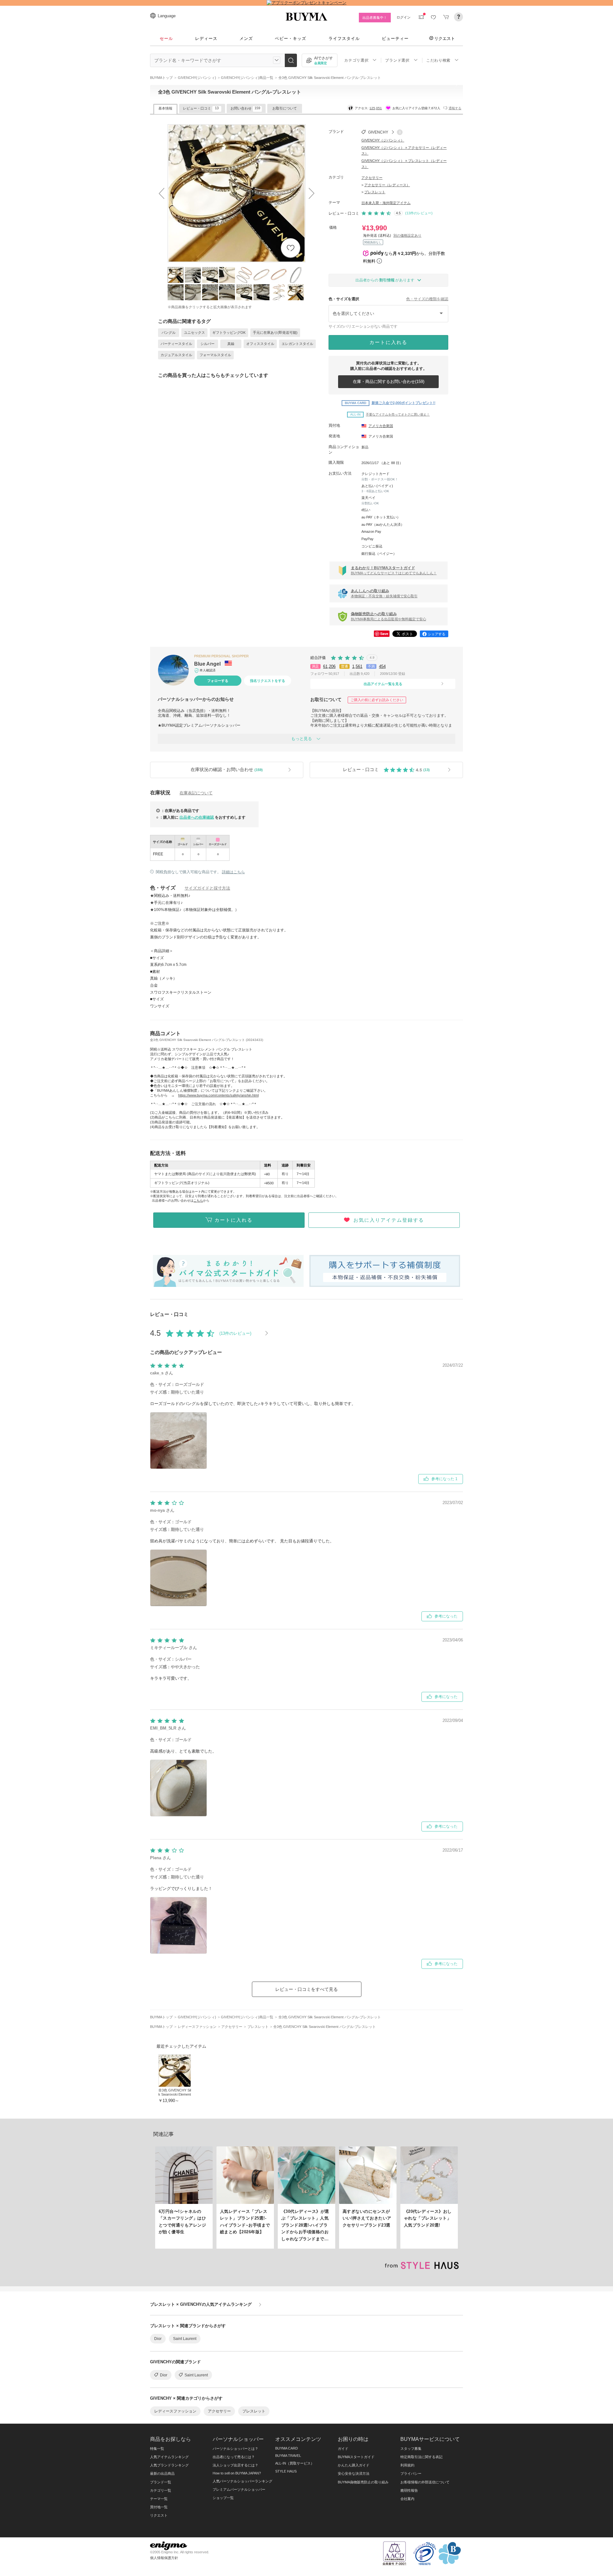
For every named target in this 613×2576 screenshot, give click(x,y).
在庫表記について (196, 793)
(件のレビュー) (419, 213)
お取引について (285, 108)
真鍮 (231, 344)
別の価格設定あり (407, 235)
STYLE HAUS (286, 2471)
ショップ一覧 (223, 2498)
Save (384, 634)
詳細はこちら (233, 872)
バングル (169, 333)
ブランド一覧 (161, 2482)
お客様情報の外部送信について (425, 2482)
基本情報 (165, 108)
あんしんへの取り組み (384, 593)
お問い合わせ (245, 108)
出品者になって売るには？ (234, 2457)
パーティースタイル (176, 344)
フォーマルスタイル (215, 355)
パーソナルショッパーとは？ (235, 2449)
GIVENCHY (378, 132)
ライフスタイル (344, 38)
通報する (455, 108)
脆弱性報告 (409, 2490)
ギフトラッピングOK (229, 333)
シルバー (208, 344)
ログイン (404, 17)
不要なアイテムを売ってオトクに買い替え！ (390, 414)
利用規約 (407, 2465)
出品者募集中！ (375, 18)
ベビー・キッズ (291, 38)
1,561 (357, 666)
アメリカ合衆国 (381, 426)
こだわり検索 (438, 60)
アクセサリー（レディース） (387, 185)
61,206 (329, 666)
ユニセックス (194, 333)
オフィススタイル (260, 344)
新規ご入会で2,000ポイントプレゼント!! (390, 403)
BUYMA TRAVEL (288, 2456)
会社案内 (407, 2499)
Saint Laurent (185, 2339)
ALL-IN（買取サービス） (295, 2463)
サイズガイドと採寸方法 (207, 888)
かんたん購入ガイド (354, 2465)
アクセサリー (372, 178)
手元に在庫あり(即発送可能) (275, 333)
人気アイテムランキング (169, 2457)
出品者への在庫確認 (197, 817)
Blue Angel (208, 664)
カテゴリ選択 (356, 60)
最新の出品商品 (162, 2473)
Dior (158, 2339)
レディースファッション (175, 2411)
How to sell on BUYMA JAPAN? (237, 2473)
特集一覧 (157, 2449)
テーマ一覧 (159, 2499)
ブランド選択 (397, 60)
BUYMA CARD (287, 2448)
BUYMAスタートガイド (356, 2457)
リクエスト (445, 38)
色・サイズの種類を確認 (427, 299)
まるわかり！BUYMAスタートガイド (394, 570)
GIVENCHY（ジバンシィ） (383, 140)
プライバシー (411, 2473)
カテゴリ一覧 (161, 2490)
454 (382, 666)
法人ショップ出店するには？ (235, 2465)
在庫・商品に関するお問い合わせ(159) (389, 382)
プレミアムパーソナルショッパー (239, 2489)
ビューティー (395, 38)
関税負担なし (373, 242)
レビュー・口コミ (201, 108)
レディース (206, 38)
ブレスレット (375, 192)
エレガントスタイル (297, 344)
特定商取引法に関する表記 (421, 2457)
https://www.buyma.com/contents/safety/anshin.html (218, 1095)
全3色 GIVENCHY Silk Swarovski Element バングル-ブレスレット (175, 2097)
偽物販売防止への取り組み (389, 616)
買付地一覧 (159, 2507)
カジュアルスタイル (176, 355)
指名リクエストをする (268, 681)
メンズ (246, 38)
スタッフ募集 (411, 2449)
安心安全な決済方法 (354, 2473)
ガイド (343, 2449)
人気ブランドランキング (169, 2465)
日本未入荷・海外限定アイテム (386, 203)
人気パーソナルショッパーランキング (242, 2481)
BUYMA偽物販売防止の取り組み (363, 2482)
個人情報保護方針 (164, 2558)
